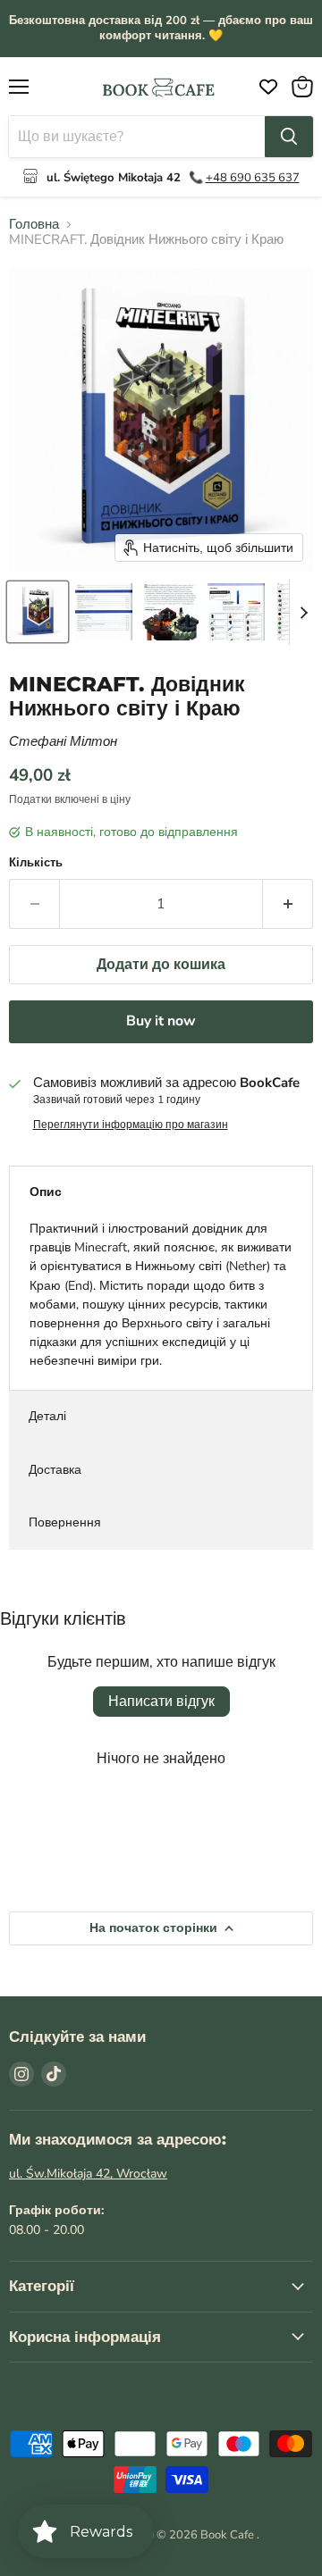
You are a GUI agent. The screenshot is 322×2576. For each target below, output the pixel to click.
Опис (46, 1192)
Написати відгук (161, 1702)
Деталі (47, 1416)
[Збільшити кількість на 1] (288, 904)
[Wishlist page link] (264, 87)
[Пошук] (289, 137)
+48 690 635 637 (253, 178)
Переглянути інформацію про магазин (131, 1125)
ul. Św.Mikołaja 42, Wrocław (88, 2174)
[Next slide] (303, 612)
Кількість (36, 863)
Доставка (55, 1470)
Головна (34, 225)
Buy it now (161, 1021)
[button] (38, 612)
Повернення (65, 1522)
